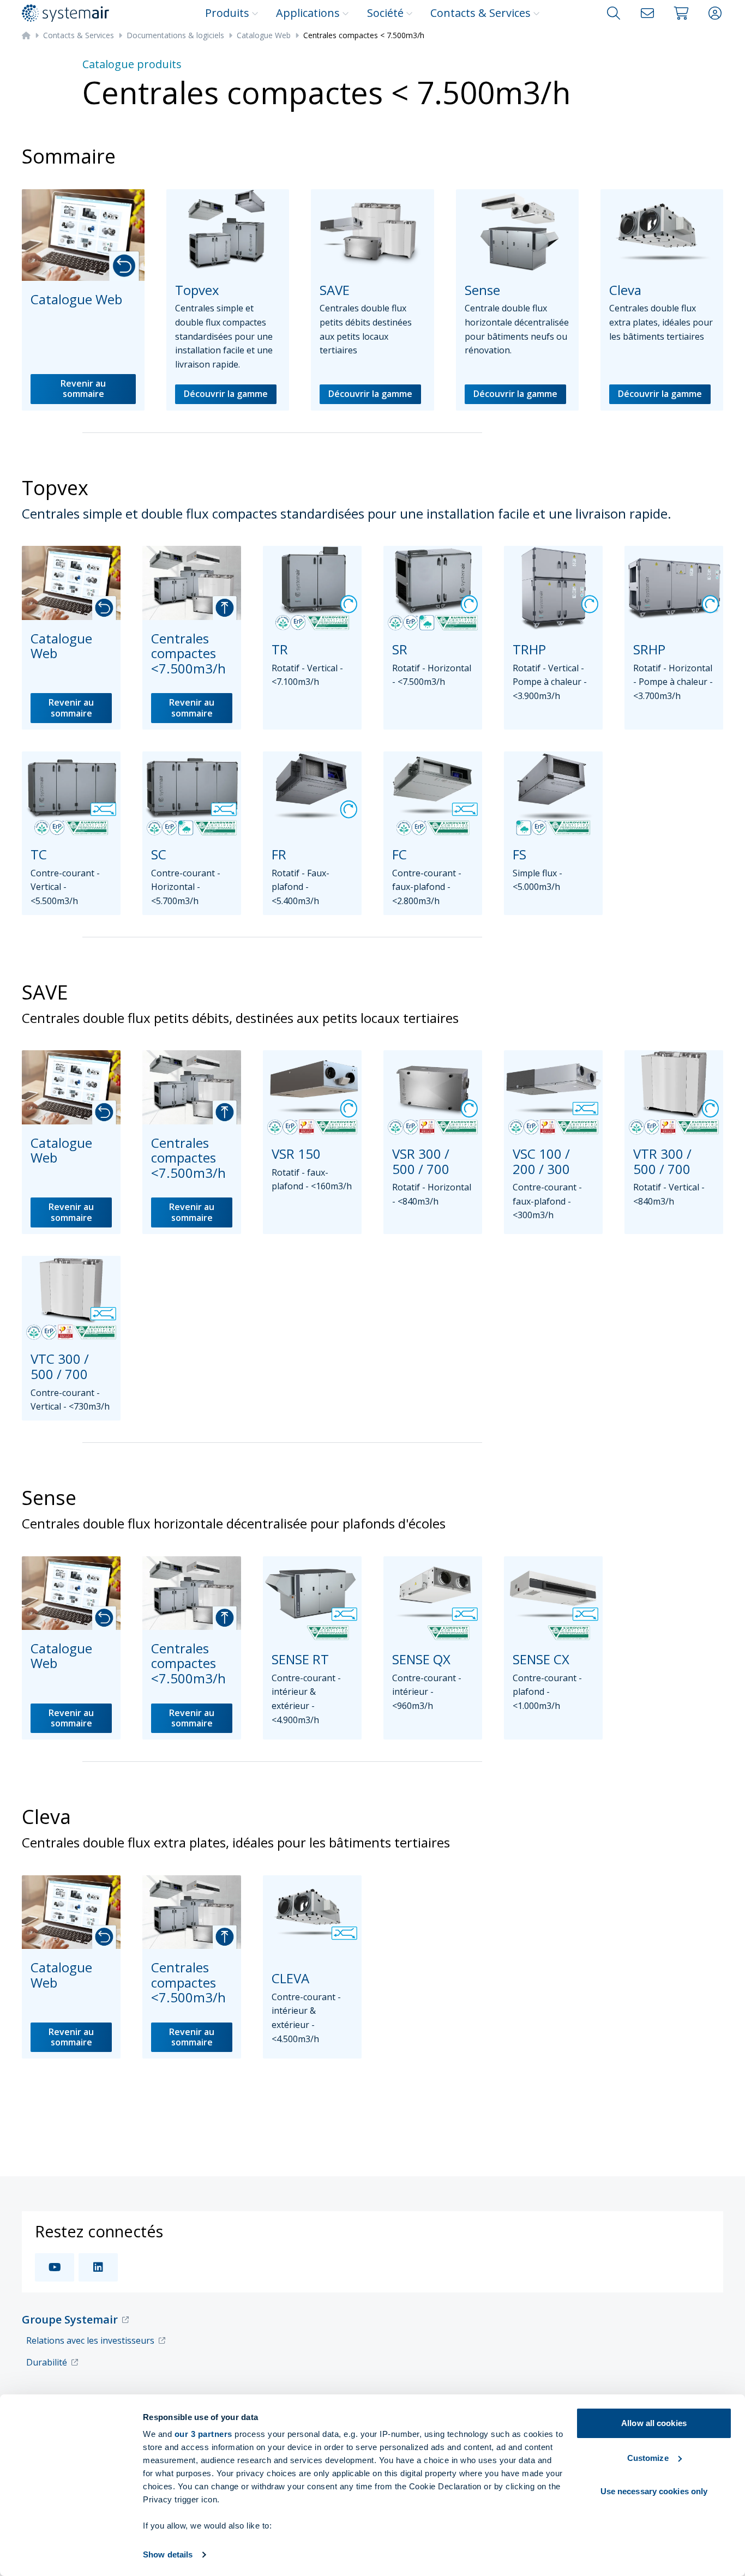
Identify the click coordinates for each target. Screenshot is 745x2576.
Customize (648, 2458)
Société (385, 13)
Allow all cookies (654, 2423)
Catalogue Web (264, 35)
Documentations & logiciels (175, 35)
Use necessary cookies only (654, 2491)
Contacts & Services (480, 13)
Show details (168, 2554)
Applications (308, 13)
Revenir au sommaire (83, 389)
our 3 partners (203, 2434)
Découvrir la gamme (226, 394)
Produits (227, 13)
